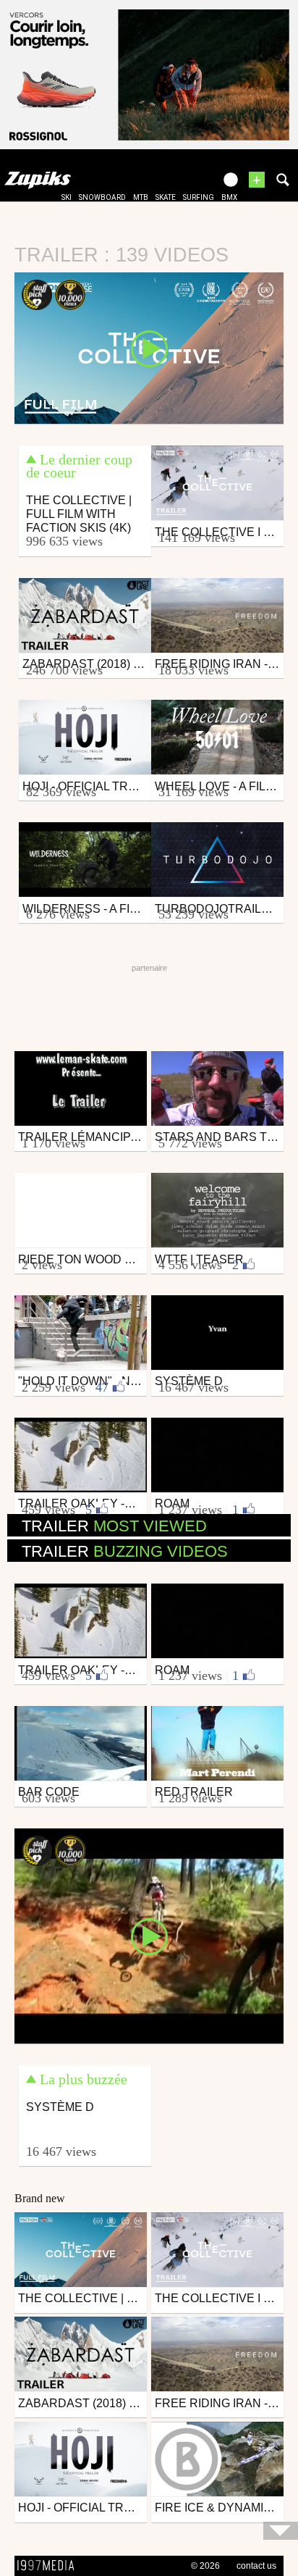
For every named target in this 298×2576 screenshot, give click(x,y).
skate (166, 197)
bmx (229, 197)
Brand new (40, 2198)
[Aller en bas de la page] (281, 2531)
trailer (114, 1526)
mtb (141, 197)
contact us (256, 2566)
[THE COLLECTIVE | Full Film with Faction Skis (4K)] (149, 347)
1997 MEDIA (50, 2566)
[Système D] (149, 1935)
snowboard (102, 197)
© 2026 (205, 2566)
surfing (199, 197)
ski (67, 197)
